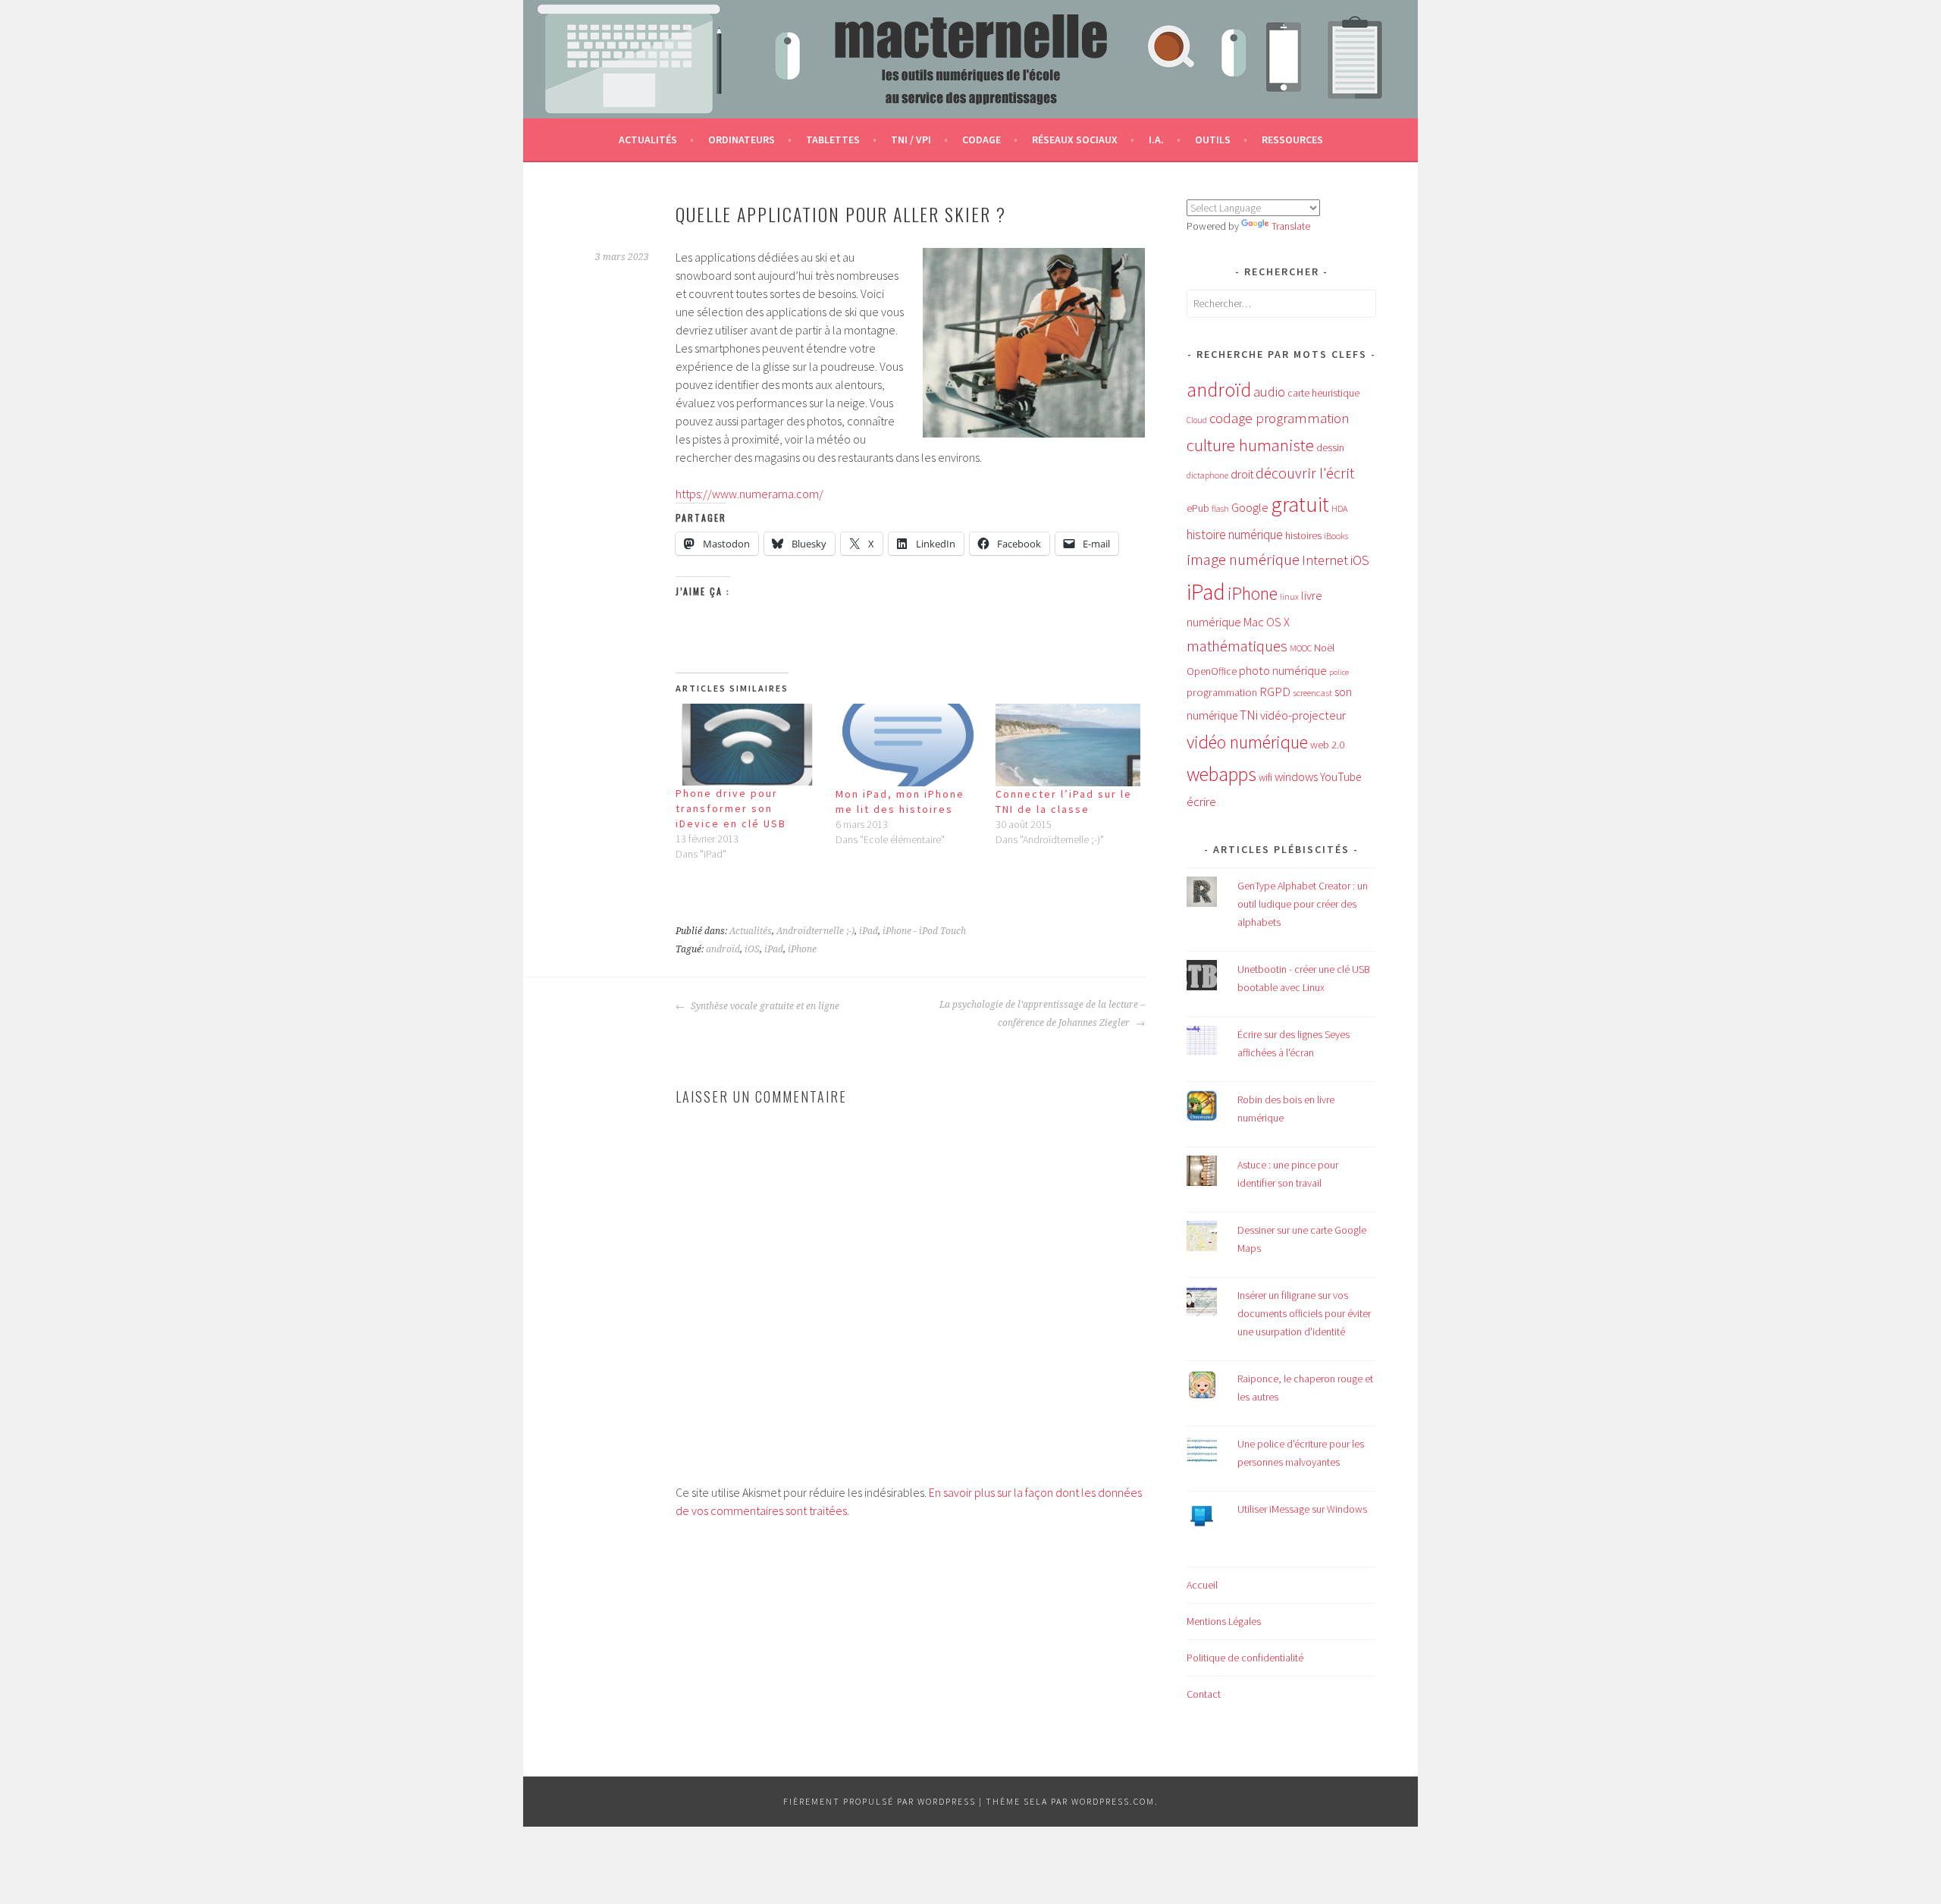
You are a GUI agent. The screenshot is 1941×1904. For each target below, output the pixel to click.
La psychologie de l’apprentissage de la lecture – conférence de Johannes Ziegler (1042, 1014)
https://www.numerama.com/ (749, 494)
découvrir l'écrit (1305, 473)
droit (1242, 474)
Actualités (648, 140)
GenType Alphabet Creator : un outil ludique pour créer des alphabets (1303, 904)
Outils (1213, 140)
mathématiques (1237, 646)
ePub (1198, 508)
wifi (1265, 778)
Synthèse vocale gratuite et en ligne (764, 1006)
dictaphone (1207, 475)
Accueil (1202, 1585)
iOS (752, 949)
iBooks (1336, 536)
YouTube (1341, 777)
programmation (1222, 692)
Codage (981, 140)
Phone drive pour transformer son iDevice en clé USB (731, 808)
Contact (1204, 1694)
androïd (723, 949)
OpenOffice (1212, 671)
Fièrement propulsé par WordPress (880, 1801)
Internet (1325, 560)
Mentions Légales (1224, 1621)
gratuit (1300, 504)
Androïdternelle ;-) (815, 931)
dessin (1330, 447)
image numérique (1243, 559)
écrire (1201, 801)
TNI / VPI (911, 140)
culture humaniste (1250, 445)
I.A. (1156, 140)
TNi (1249, 715)
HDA (1339, 508)
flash (1220, 509)
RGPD (1275, 692)
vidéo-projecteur (1303, 715)
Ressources (1292, 140)
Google (1250, 507)
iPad (869, 931)
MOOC (1301, 648)
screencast (1312, 692)
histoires (1303, 535)
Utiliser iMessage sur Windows (1302, 1509)
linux (1289, 597)
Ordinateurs (742, 140)
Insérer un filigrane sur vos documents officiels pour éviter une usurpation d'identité (1304, 1313)
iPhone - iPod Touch (924, 931)
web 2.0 (1327, 745)
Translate (1291, 226)
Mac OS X (1267, 622)
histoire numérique (1235, 535)
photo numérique (1283, 670)
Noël (1324, 648)
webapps (1221, 774)
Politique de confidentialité (1245, 1658)
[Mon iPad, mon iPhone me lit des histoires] (908, 745)
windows (1296, 777)
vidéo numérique (1247, 742)
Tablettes (833, 140)
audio (1269, 392)
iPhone (802, 949)
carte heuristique (1323, 393)
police (1339, 672)
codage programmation (1279, 418)
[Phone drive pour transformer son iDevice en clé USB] (748, 745)
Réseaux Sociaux (1075, 140)
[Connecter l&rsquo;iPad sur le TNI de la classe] (1068, 745)
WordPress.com (1113, 1801)
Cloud (1197, 420)
